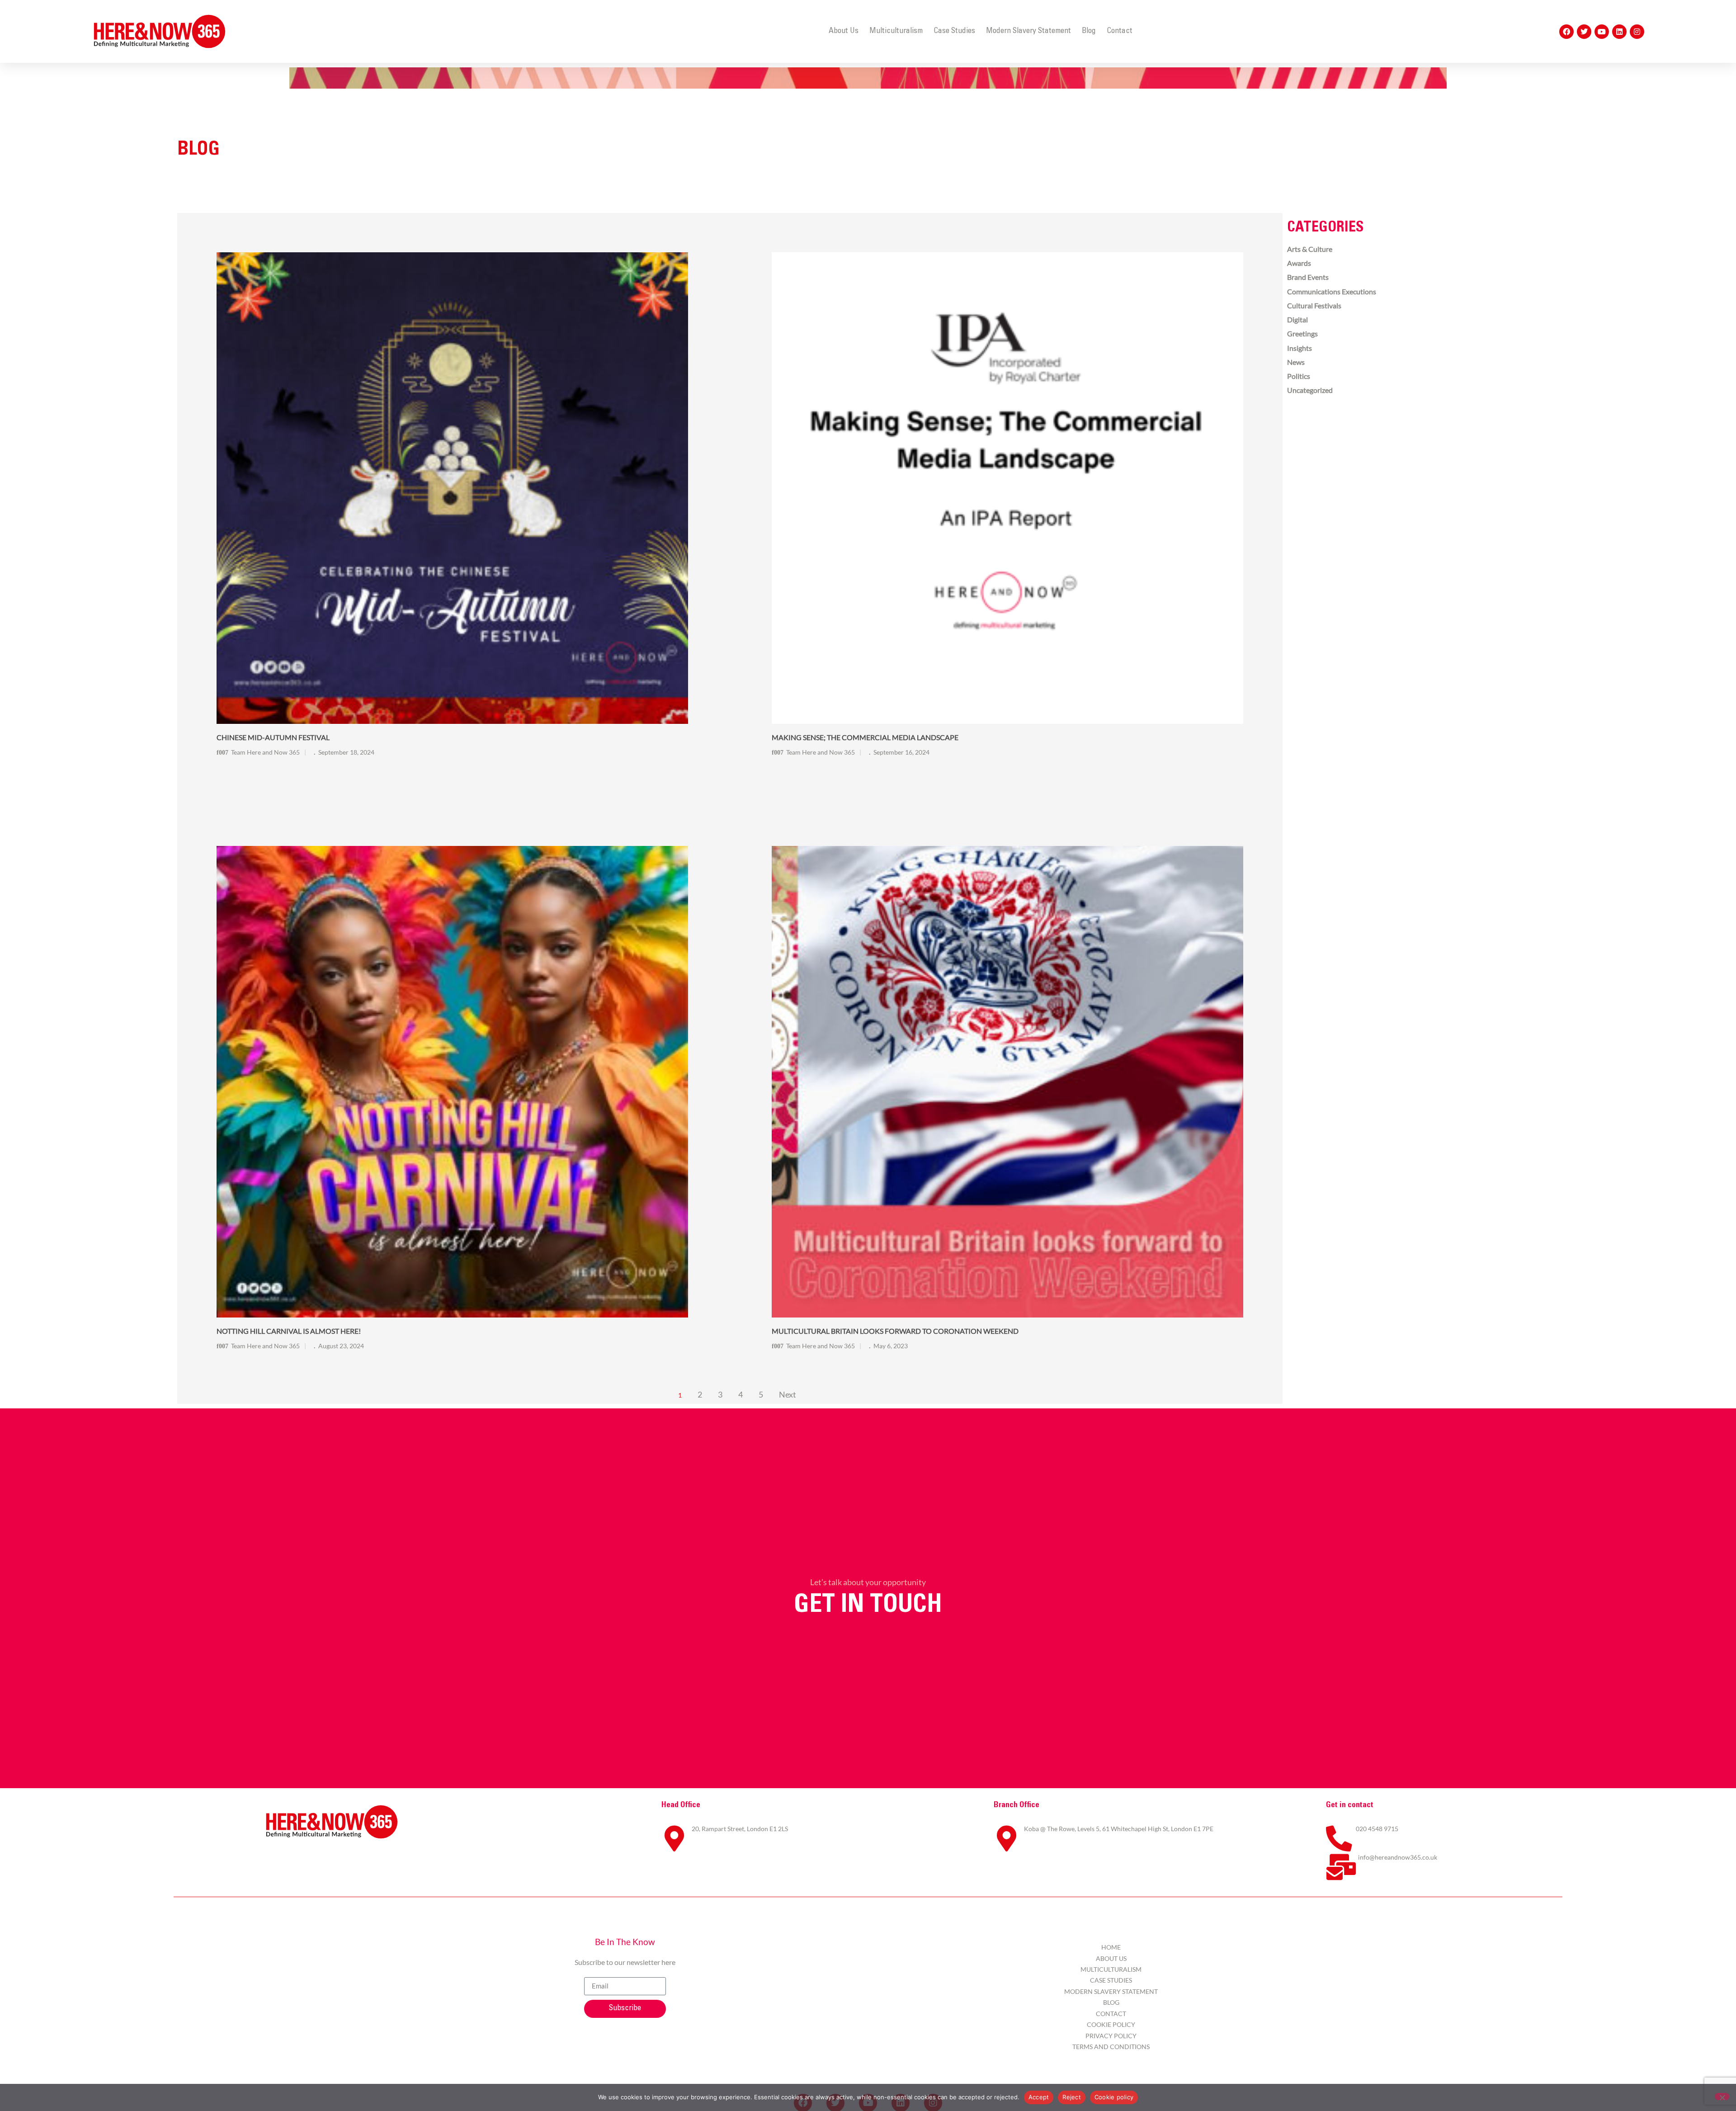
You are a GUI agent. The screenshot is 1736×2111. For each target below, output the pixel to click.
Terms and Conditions (1111, 2047)
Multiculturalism (896, 31)
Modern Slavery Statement (1028, 31)
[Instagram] (1637, 32)
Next (788, 1395)
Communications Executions (1332, 291)
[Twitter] (1584, 32)
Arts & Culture (1310, 249)
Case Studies (954, 31)
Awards (1299, 263)
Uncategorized (1310, 390)
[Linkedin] (1619, 32)
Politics (1299, 376)
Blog (1089, 31)
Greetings (1302, 333)
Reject (1072, 2097)
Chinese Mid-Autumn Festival (273, 737)
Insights (1300, 348)
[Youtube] (1602, 32)
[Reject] (1722, 2097)
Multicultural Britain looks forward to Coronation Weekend (895, 1331)
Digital (1297, 319)
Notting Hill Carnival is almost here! (289, 1331)
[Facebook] (1566, 32)
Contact (1120, 31)
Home (1111, 1947)
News (1296, 362)
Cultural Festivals (1314, 305)
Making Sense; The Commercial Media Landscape (865, 737)
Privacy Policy (1111, 2036)
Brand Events (1308, 277)
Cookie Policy (1111, 2024)
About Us (844, 31)
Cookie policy (1114, 2097)
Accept (1039, 2097)
